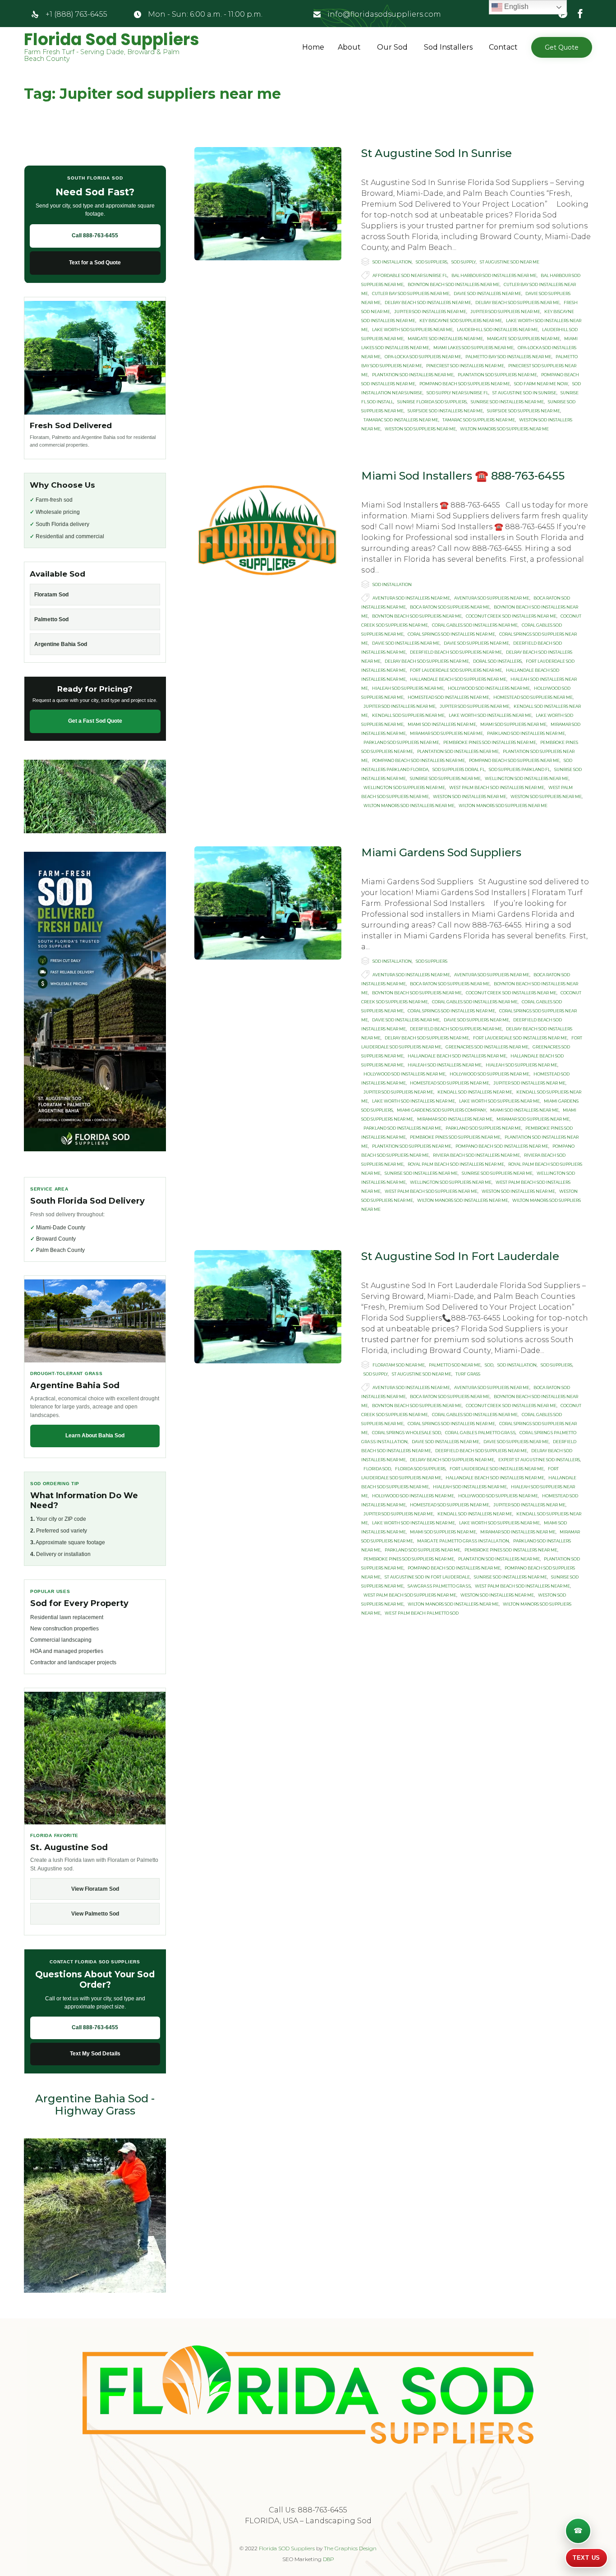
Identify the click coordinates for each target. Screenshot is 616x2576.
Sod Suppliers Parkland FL (519, 769)
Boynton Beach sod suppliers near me (417, 616)
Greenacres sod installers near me (487, 1047)
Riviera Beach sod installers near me (476, 1155)
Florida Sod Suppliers (112, 40)
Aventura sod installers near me (411, 598)
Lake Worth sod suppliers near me (412, 330)
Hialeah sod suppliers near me (408, 688)
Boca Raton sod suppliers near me (450, 607)
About (349, 47)
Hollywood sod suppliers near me (490, 1074)
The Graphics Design (350, 2548)
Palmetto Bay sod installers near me (508, 357)
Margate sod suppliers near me (524, 339)
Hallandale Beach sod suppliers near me (458, 679)
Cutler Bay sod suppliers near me (411, 293)
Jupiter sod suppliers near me (505, 312)
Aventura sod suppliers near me (492, 598)
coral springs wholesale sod (407, 1433)
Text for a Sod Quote (95, 263)
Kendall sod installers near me (475, 1092)
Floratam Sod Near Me (399, 1365)
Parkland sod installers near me (526, 733)
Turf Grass (468, 1374)
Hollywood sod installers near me (489, 688)
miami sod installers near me (442, 724)
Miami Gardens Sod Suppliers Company (441, 1110)
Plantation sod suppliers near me (497, 375)
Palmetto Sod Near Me (455, 1365)
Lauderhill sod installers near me (497, 330)
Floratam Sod (51, 595)
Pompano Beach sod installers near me (418, 760)
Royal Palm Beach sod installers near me (456, 1164)
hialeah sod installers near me (445, 1065)
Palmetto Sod (51, 619)
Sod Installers (448, 47)
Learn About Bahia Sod (95, 1436)
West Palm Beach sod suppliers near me (431, 1191)
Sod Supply (464, 262)
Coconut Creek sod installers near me (511, 616)
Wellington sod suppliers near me (404, 787)
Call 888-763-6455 (95, 235)
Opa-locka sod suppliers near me (423, 357)
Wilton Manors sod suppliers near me (504, 429)
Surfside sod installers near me (445, 411)
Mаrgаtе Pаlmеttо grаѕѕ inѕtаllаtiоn (463, 1541)
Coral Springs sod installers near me (451, 634)
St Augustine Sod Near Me (510, 262)
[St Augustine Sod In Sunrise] (268, 204)
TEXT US (586, 2558)
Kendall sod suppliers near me (408, 715)
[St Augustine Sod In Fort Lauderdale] (268, 1307)
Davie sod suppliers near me (476, 643)
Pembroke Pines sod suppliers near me (455, 1137)
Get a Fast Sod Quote (95, 721)
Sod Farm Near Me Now (541, 384)
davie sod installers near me (487, 293)
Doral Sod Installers (497, 661)
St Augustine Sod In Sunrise (437, 153)
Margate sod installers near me (445, 339)
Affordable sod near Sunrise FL (410, 275)
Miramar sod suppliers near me (446, 733)
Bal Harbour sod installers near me (494, 275)
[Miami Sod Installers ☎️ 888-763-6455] (268, 526)
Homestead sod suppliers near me (533, 697)
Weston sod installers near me (470, 796)
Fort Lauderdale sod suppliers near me (456, 670)
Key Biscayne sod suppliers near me (461, 321)
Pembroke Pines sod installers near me (490, 742)
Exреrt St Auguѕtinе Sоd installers (539, 1460)
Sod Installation (392, 262)
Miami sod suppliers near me (513, 724)
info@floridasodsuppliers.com (384, 14)
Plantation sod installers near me (413, 375)
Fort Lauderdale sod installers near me (520, 1038)
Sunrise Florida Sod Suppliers (432, 402)
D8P (329, 2559)
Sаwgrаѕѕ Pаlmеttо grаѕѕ (439, 1586)
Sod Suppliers (432, 262)
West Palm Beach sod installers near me (497, 787)
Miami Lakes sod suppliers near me (473, 348)
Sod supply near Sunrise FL (457, 393)
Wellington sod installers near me (527, 778)
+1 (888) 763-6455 (76, 14)
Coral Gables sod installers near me (475, 625)
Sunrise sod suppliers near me (445, 778)
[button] (562, 47)
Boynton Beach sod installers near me (454, 284)
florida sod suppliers (420, 1469)
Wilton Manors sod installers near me (409, 806)
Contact (503, 47)
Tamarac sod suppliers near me (479, 420)
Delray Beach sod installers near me (428, 302)
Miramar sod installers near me (455, 1119)
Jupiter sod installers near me (430, 312)
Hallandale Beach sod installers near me (457, 1056)
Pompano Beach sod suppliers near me (465, 384)
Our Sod (392, 47)
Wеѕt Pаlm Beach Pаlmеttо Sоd (422, 1613)
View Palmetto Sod (95, 1914)
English (515, 7)
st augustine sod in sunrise (524, 393)
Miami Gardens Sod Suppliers (441, 852)
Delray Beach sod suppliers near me (517, 302)
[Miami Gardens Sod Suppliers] (268, 903)
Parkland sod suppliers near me (401, 742)
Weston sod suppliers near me (420, 429)
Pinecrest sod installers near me (465, 366)
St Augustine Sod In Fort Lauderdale (460, 1256)
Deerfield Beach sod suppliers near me (456, 652)
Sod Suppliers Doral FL (459, 769)
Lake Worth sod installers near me (490, 715)
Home (313, 47)
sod (489, 1365)
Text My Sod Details (95, 2054)
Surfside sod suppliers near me (524, 411)
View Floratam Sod (95, 1889)
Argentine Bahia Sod (61, 644)
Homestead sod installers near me (448, 697)
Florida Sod (377, 1469)
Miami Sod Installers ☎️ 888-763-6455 (463, 476)
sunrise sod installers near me (507, 402)
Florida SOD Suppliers (287, 2548)
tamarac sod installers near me (401, 420)
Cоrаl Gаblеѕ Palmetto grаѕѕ (480, 1433)
